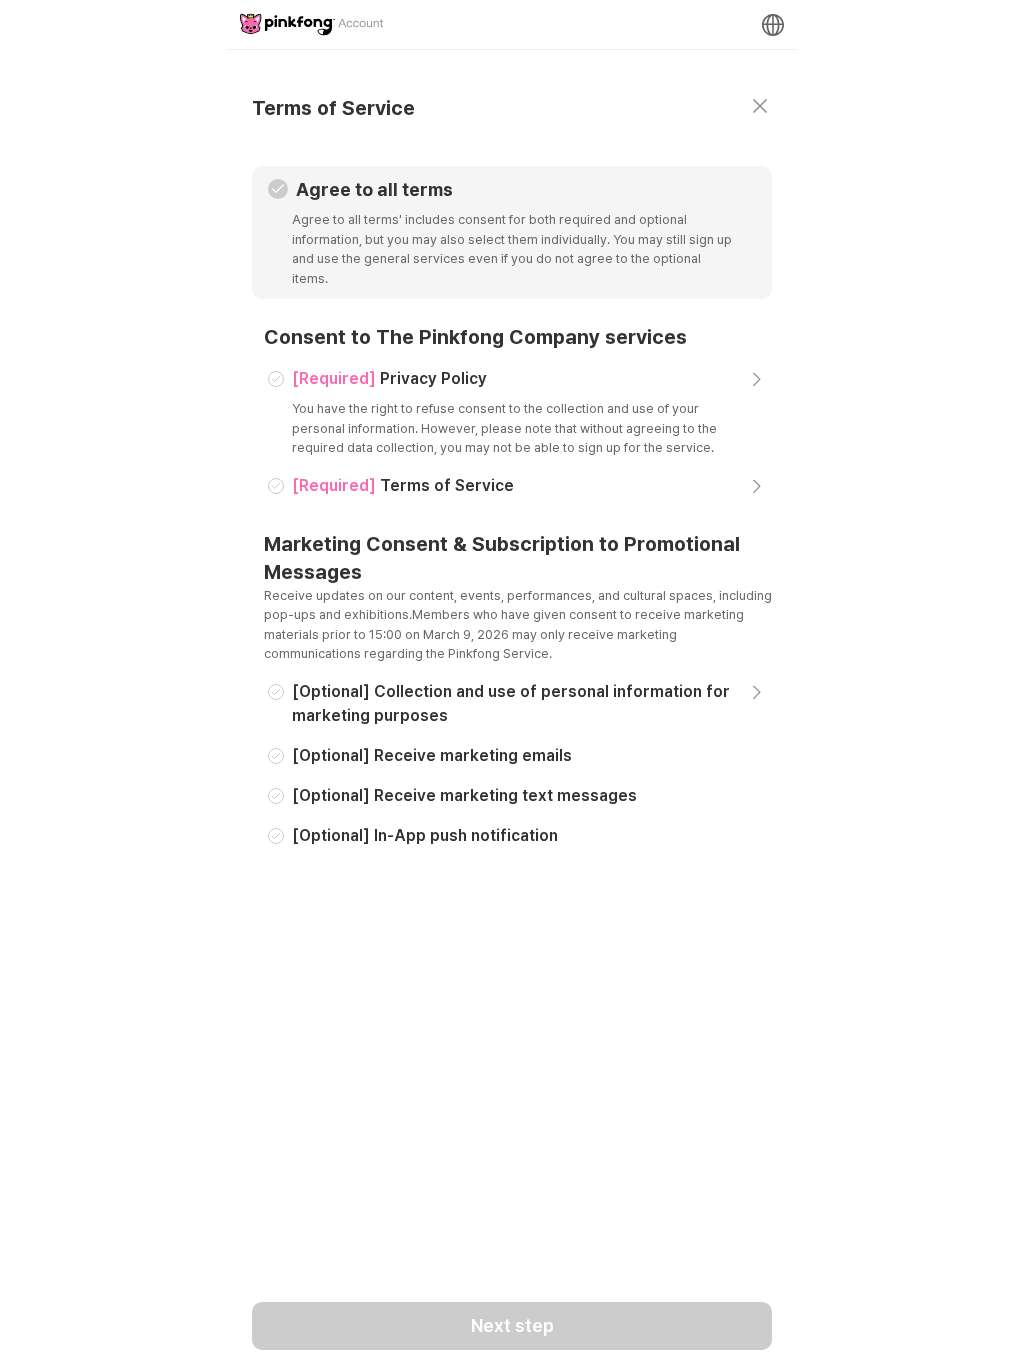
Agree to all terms (374, 189)
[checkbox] (278, 189)
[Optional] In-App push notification (425, 835)
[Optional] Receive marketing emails (432, 755)
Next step (512, 1325)
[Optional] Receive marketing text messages (464, 795)
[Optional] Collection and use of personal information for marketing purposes (511, 703)
